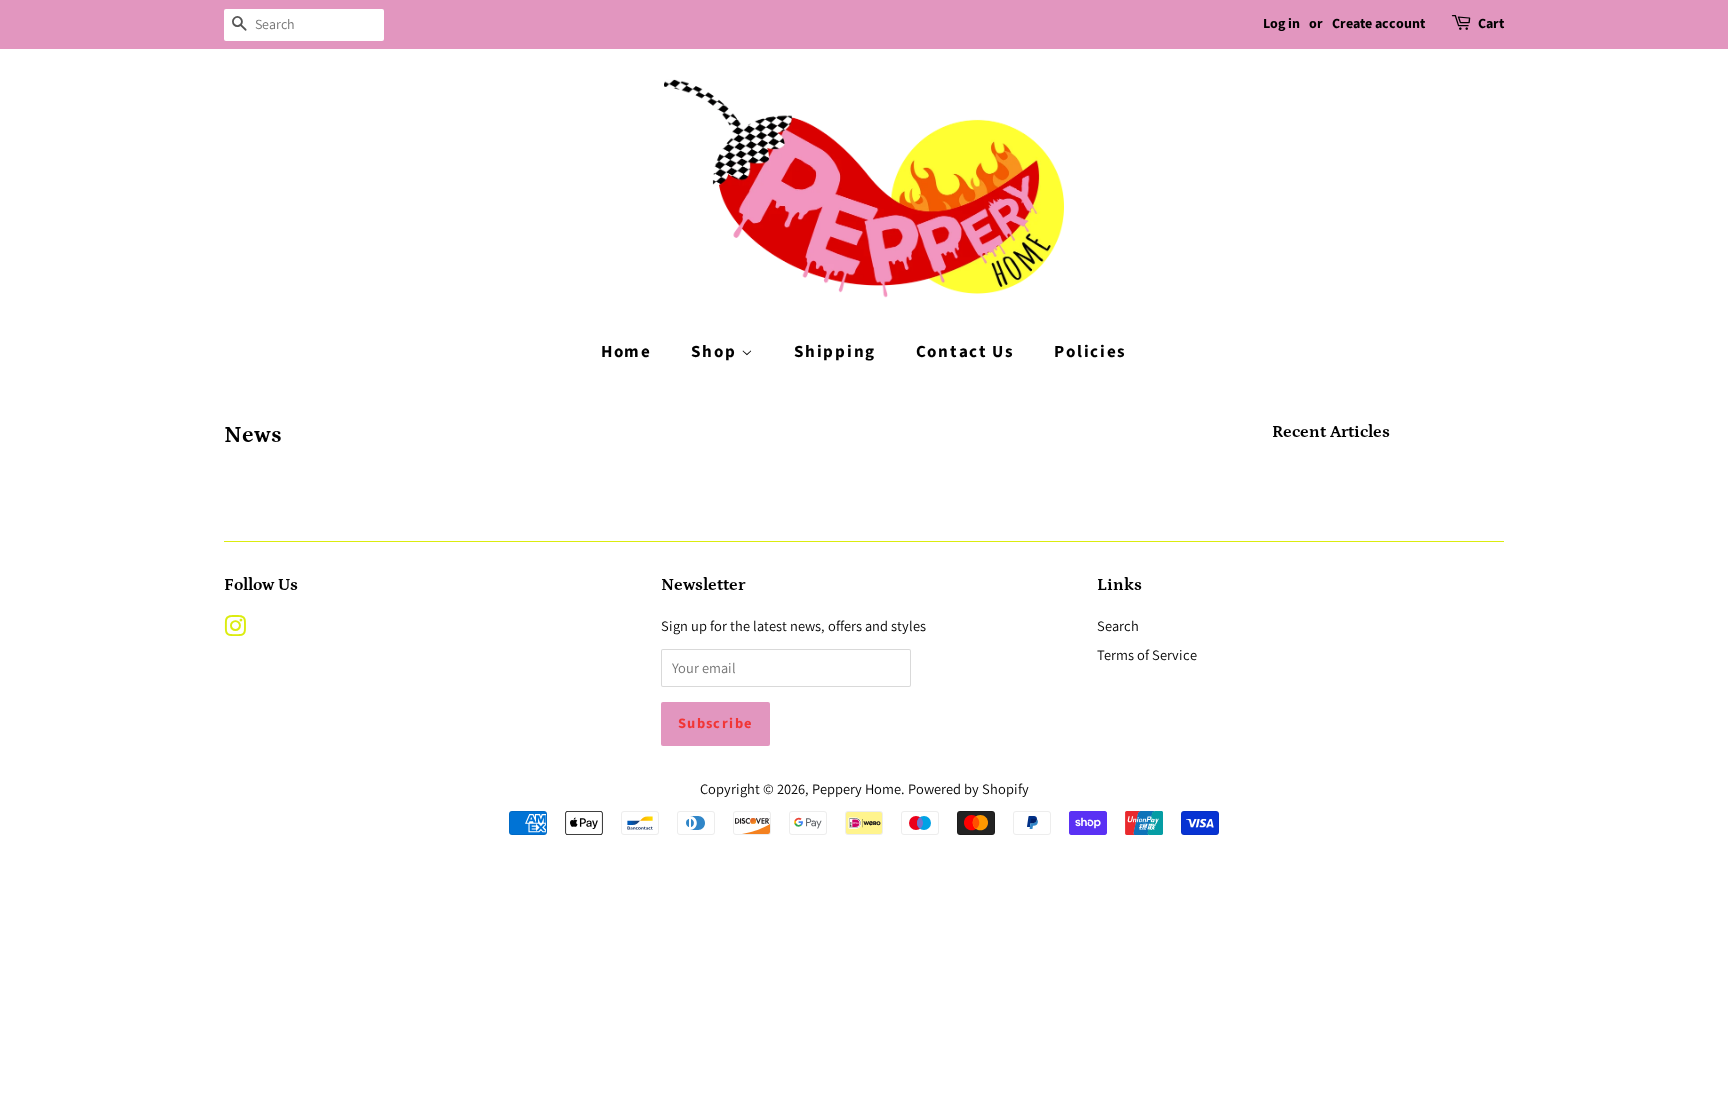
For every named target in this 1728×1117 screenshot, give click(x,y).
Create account (1378, 24)
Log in (1281, 24)
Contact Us (965, 352)
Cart (1491, 24)
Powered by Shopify (968, 788)
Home (626, 352)
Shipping (835, 352)
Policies (1090, 352)
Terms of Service (1147, 654)
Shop (716, 352)
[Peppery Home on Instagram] (235, 629)
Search (1118, 625)
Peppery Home (856, 788)
